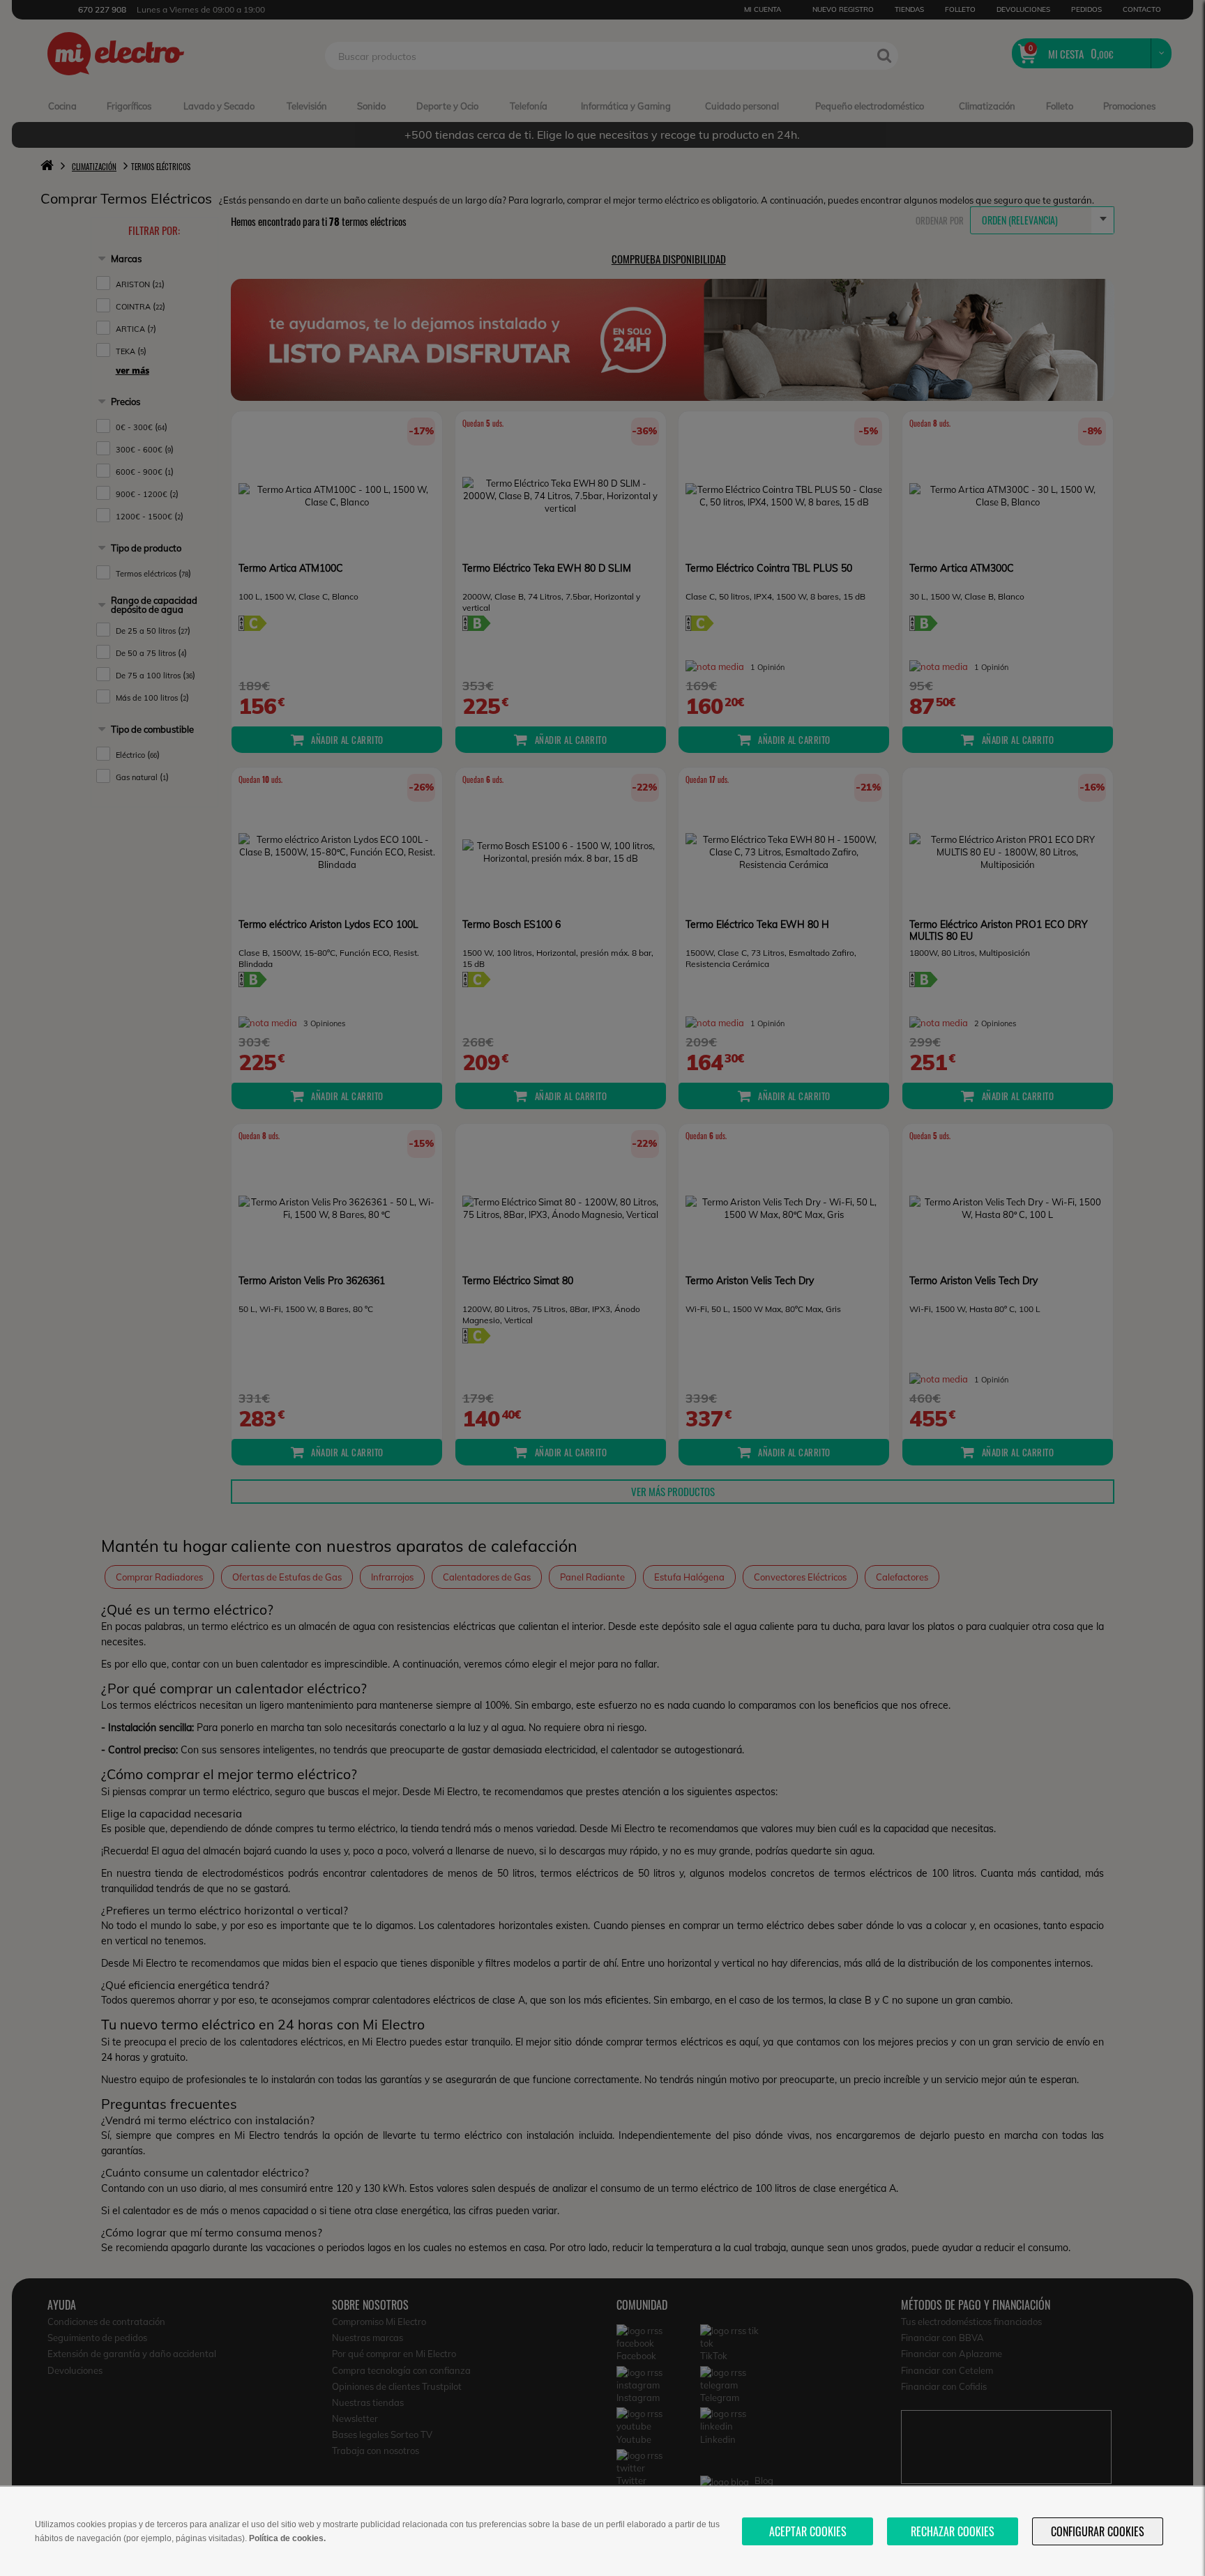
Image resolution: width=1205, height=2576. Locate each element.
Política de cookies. (287, 2538)
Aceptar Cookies (808, 2531)
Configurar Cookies (1098, 2531)
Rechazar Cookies (953, 2531)
